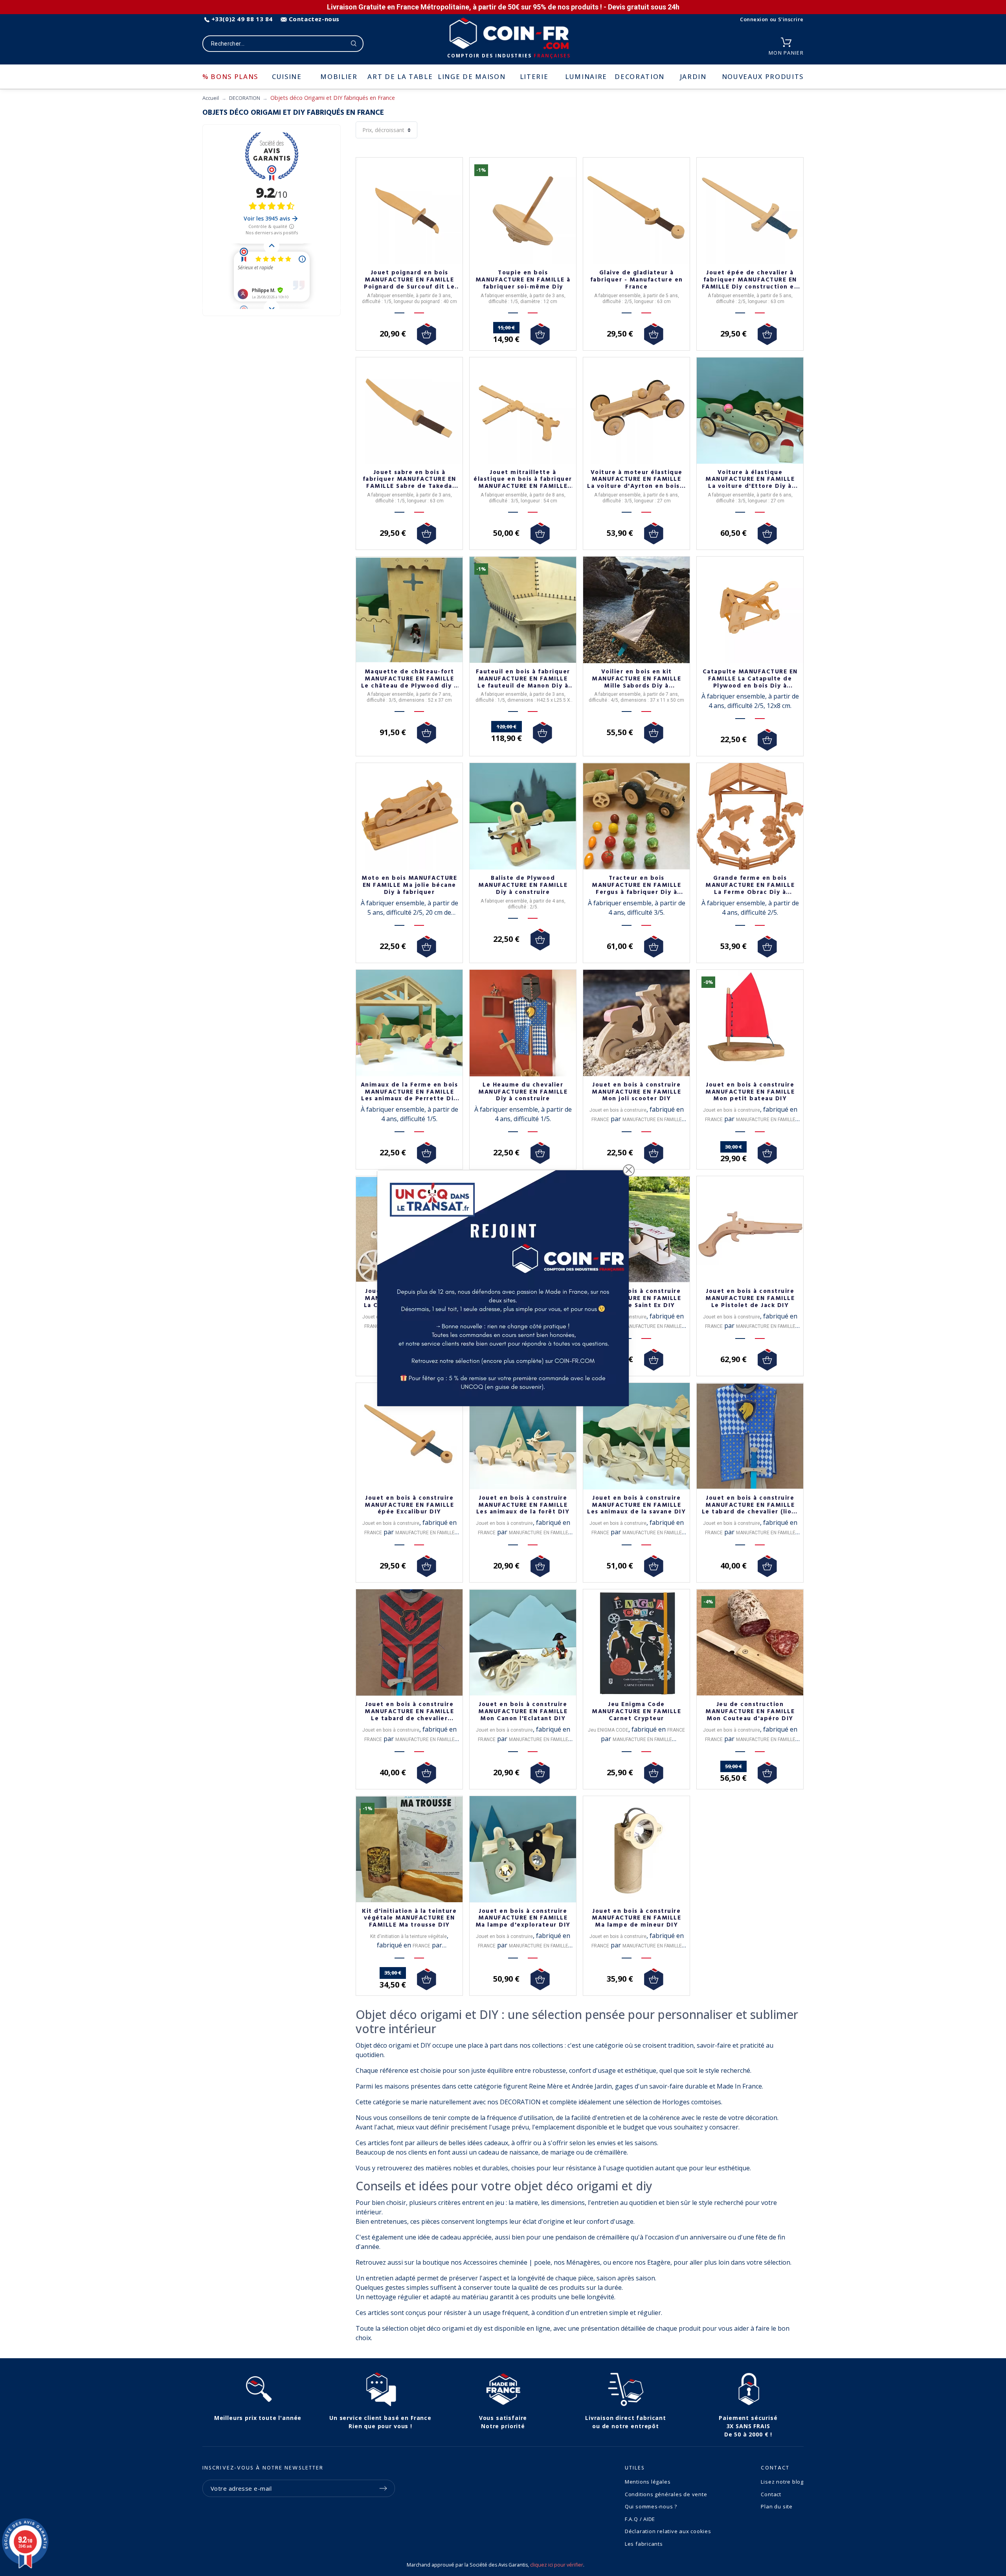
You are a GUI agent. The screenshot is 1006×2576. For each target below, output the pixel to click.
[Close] (629, 1170)
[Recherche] (354, 44)
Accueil (211, 98)
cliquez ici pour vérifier (557, 2565)
